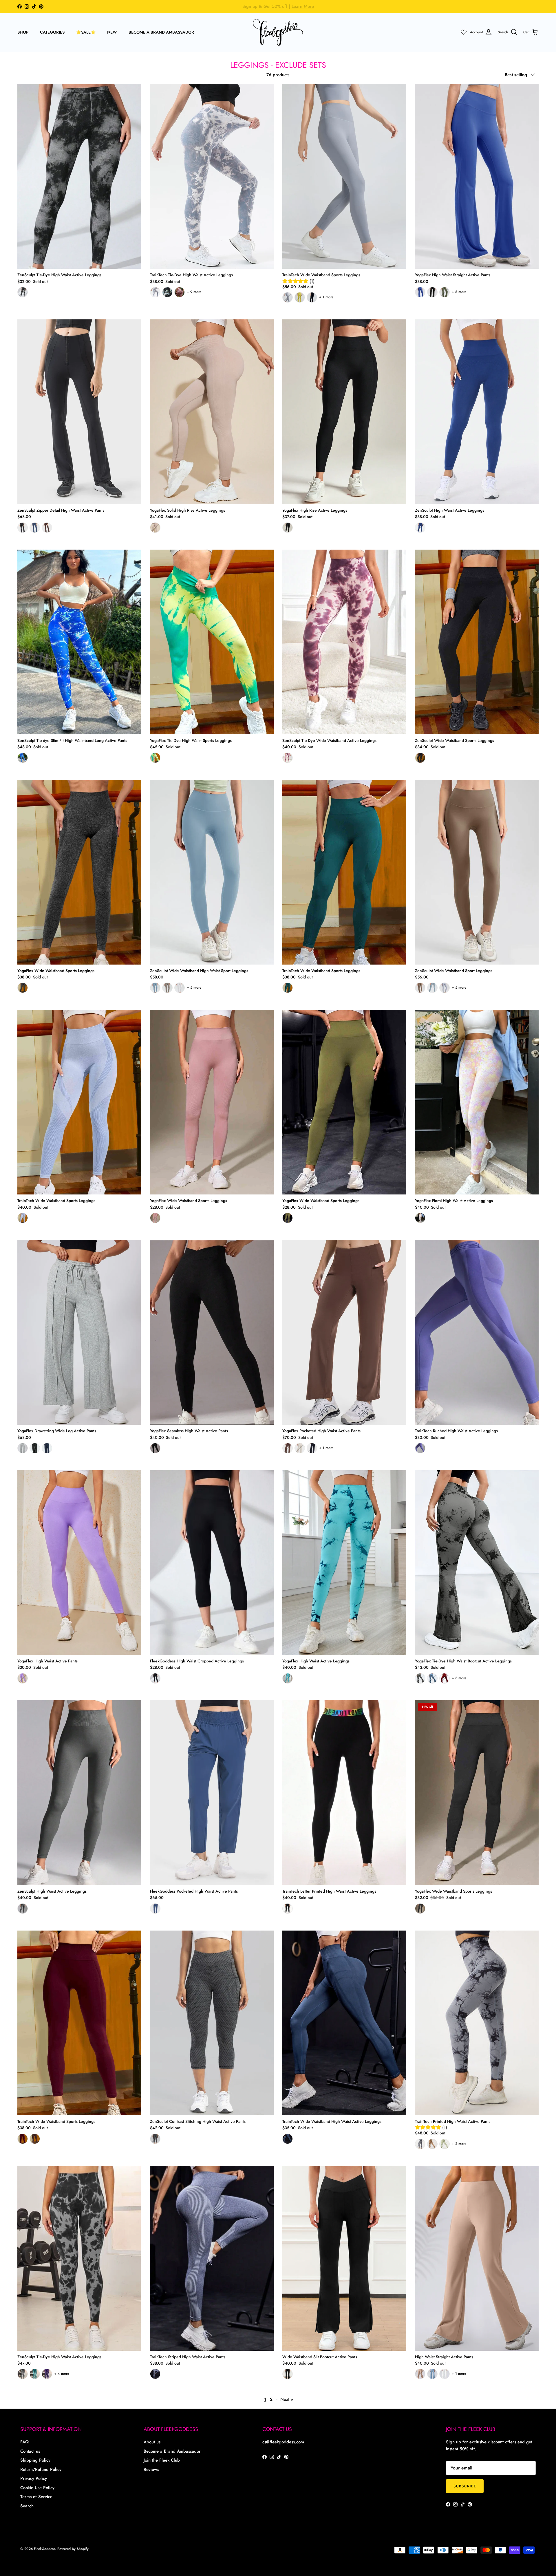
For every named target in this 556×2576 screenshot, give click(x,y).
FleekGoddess (44, 2549)
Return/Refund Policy (41, 2469)
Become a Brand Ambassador (172, 2451)
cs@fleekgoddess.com (283, 2442)
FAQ (24, 2442)
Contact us (30, 2451)
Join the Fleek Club (162, 2460)
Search (27, 2506)
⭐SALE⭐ (86, 32)
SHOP (23, 32)
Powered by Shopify (73, 2549)
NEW (112, 32)
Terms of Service (36, 2497)
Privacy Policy (34, 2478)
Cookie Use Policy (37, 2488)
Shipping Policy (35, 2460)
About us (152, 2442)
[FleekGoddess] (278, 32)
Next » (287, 2399)
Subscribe (465, 2486)
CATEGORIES (52, 32)
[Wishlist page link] (464, 32)
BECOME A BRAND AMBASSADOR (161, 32)
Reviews (151, 2469)
